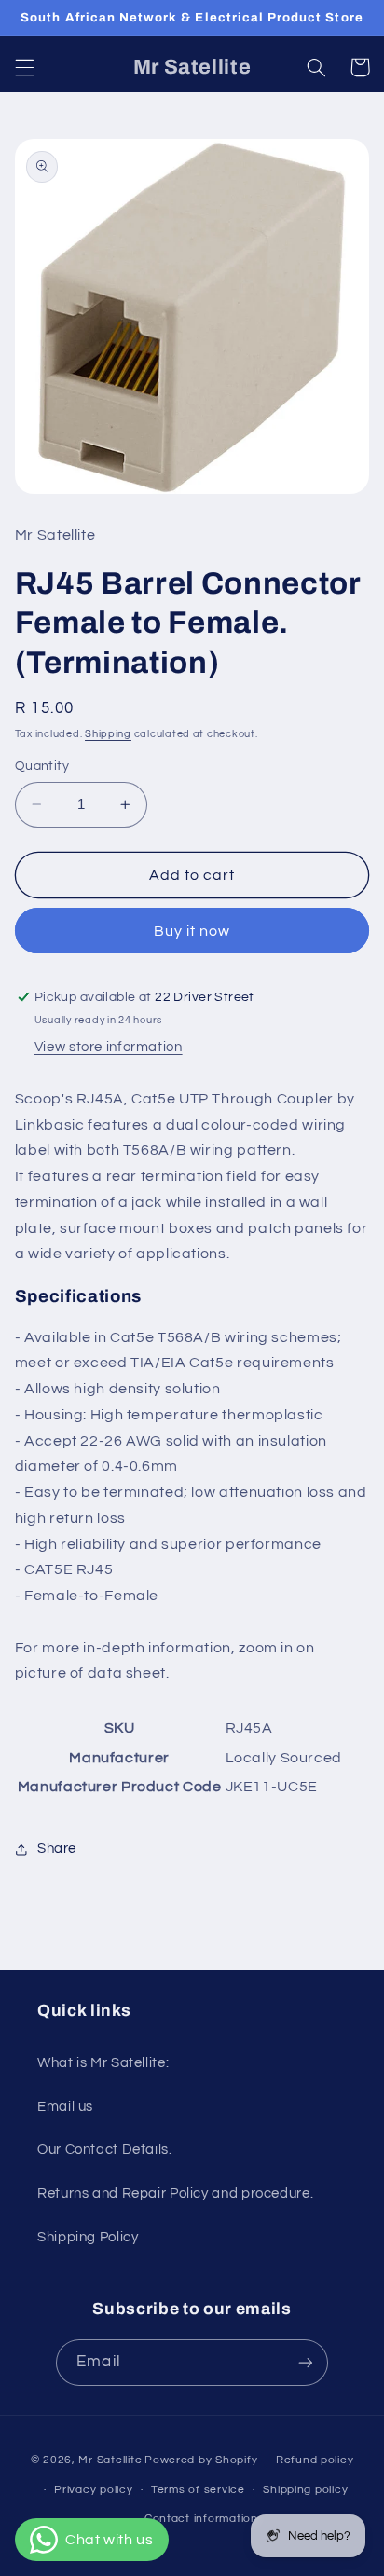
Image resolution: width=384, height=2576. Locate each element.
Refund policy (315, 2460)
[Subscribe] (305, 2362)
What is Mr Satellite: (103, 2063)
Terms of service (198, 2490)
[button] (24, 67)
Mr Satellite (110, 2460)
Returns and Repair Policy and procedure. (175, 2193)
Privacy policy (93, 2490)
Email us (65, 2107)
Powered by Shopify (201, 2460)
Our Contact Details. (105, 2150)
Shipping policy (305, 2490)
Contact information (201, 2519)
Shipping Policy (88, 2237)
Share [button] (57, 1849)
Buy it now (192, 931)
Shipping (108, 734)
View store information (109, 1047)
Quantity (42, 766)
